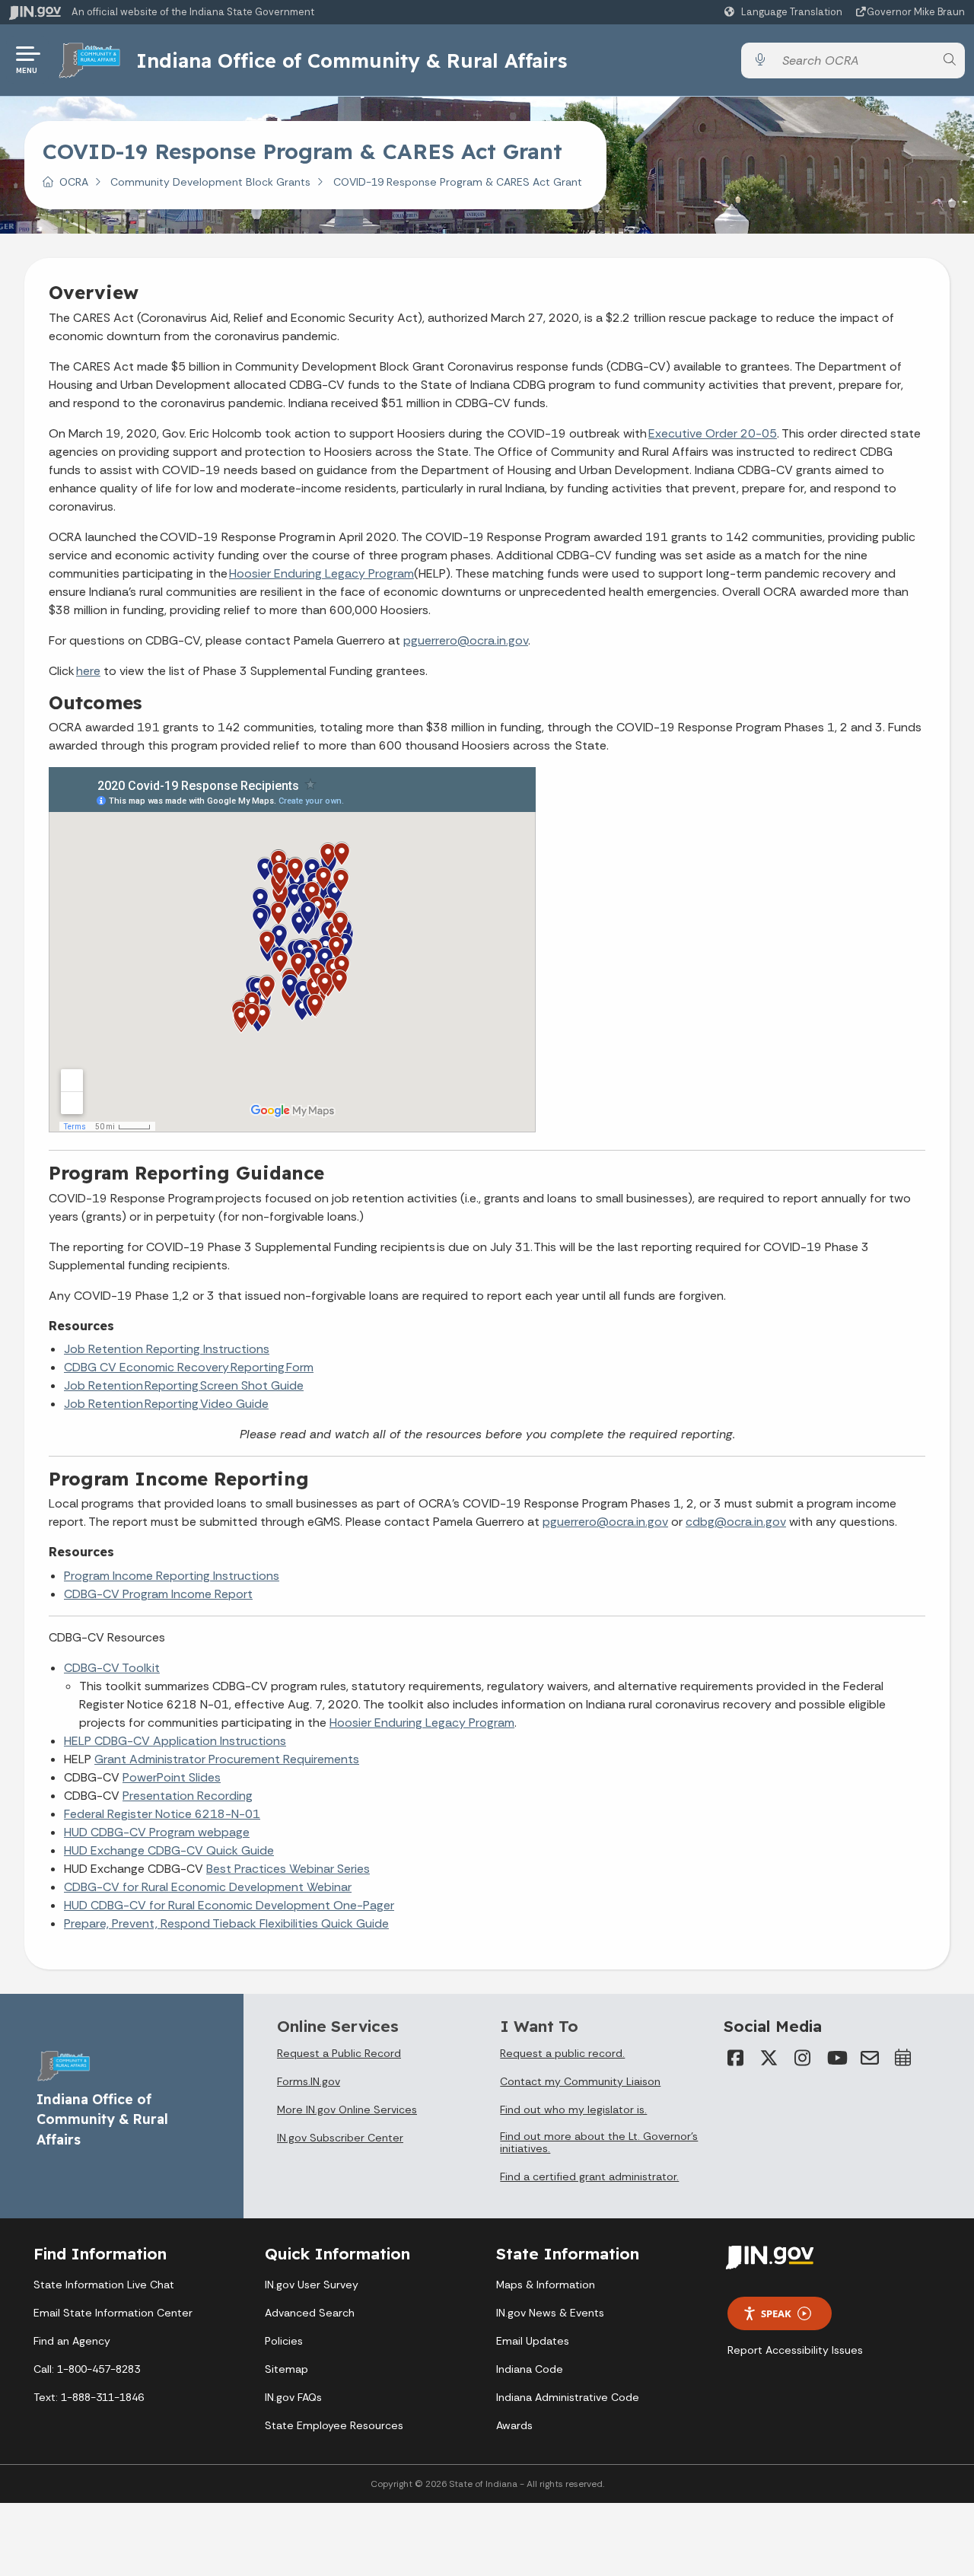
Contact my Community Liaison (580, 2081)
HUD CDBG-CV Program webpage (157, 1832)
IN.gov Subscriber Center (340, 2138)
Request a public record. (562, 2053)
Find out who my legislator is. (573, 2110)
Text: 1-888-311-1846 (89, 2397)
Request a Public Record (339, 2053)
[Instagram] (803, 2058)
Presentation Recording (188, 1796)
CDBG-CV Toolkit (112, 1668)
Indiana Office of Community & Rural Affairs (352, 60)
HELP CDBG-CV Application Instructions (175, 1741)
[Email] (870, 2058)
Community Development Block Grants (210, 182)
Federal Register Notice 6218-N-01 (162, 1814)
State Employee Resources (334, 2425)
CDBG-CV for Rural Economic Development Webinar (208, 1887)
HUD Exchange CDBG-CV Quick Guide (169, 1850)
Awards (514, 2425)
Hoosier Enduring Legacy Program (321, 573)
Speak (776, 2313)
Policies (284, 2341)
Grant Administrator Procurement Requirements (227, 1759)
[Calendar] (903, 2058)
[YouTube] (836, 2058)
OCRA (74, 182)
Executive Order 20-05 (713, 433)
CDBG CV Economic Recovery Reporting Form (189, 1367)
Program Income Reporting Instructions (172, 1576)
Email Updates (533, 2341)
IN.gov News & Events (550, 2313)
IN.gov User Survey (312, 2285)
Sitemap (286, 2369)
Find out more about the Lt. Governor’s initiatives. (599, 2142)
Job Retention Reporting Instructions (167, 1349)
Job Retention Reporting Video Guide (166, 1404)
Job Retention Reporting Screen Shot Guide (184, 1385)
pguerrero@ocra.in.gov (466, 640)
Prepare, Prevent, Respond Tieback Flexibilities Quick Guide (226, 1923)
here (88, 671)
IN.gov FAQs (293, 2397)
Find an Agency (72, 2341)
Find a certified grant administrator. (589, 2176)
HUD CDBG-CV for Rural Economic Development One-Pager (229, 1905)
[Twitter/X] (769, 2058)
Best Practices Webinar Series (288, 1869)
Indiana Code (530, 2369)
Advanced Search (310, 2313)
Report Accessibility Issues (795, 2350)
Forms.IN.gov (309, 2081)
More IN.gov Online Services (347, 2110)
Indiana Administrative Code (568, 2397)
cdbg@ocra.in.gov (736, 1522)
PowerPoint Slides (172, 1777)
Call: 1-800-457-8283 (87, 2369)
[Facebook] (736, 2058)
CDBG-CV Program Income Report (158, 1594)
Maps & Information (546, 2285)
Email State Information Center (113, 2313)
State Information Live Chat (104, 2285)
